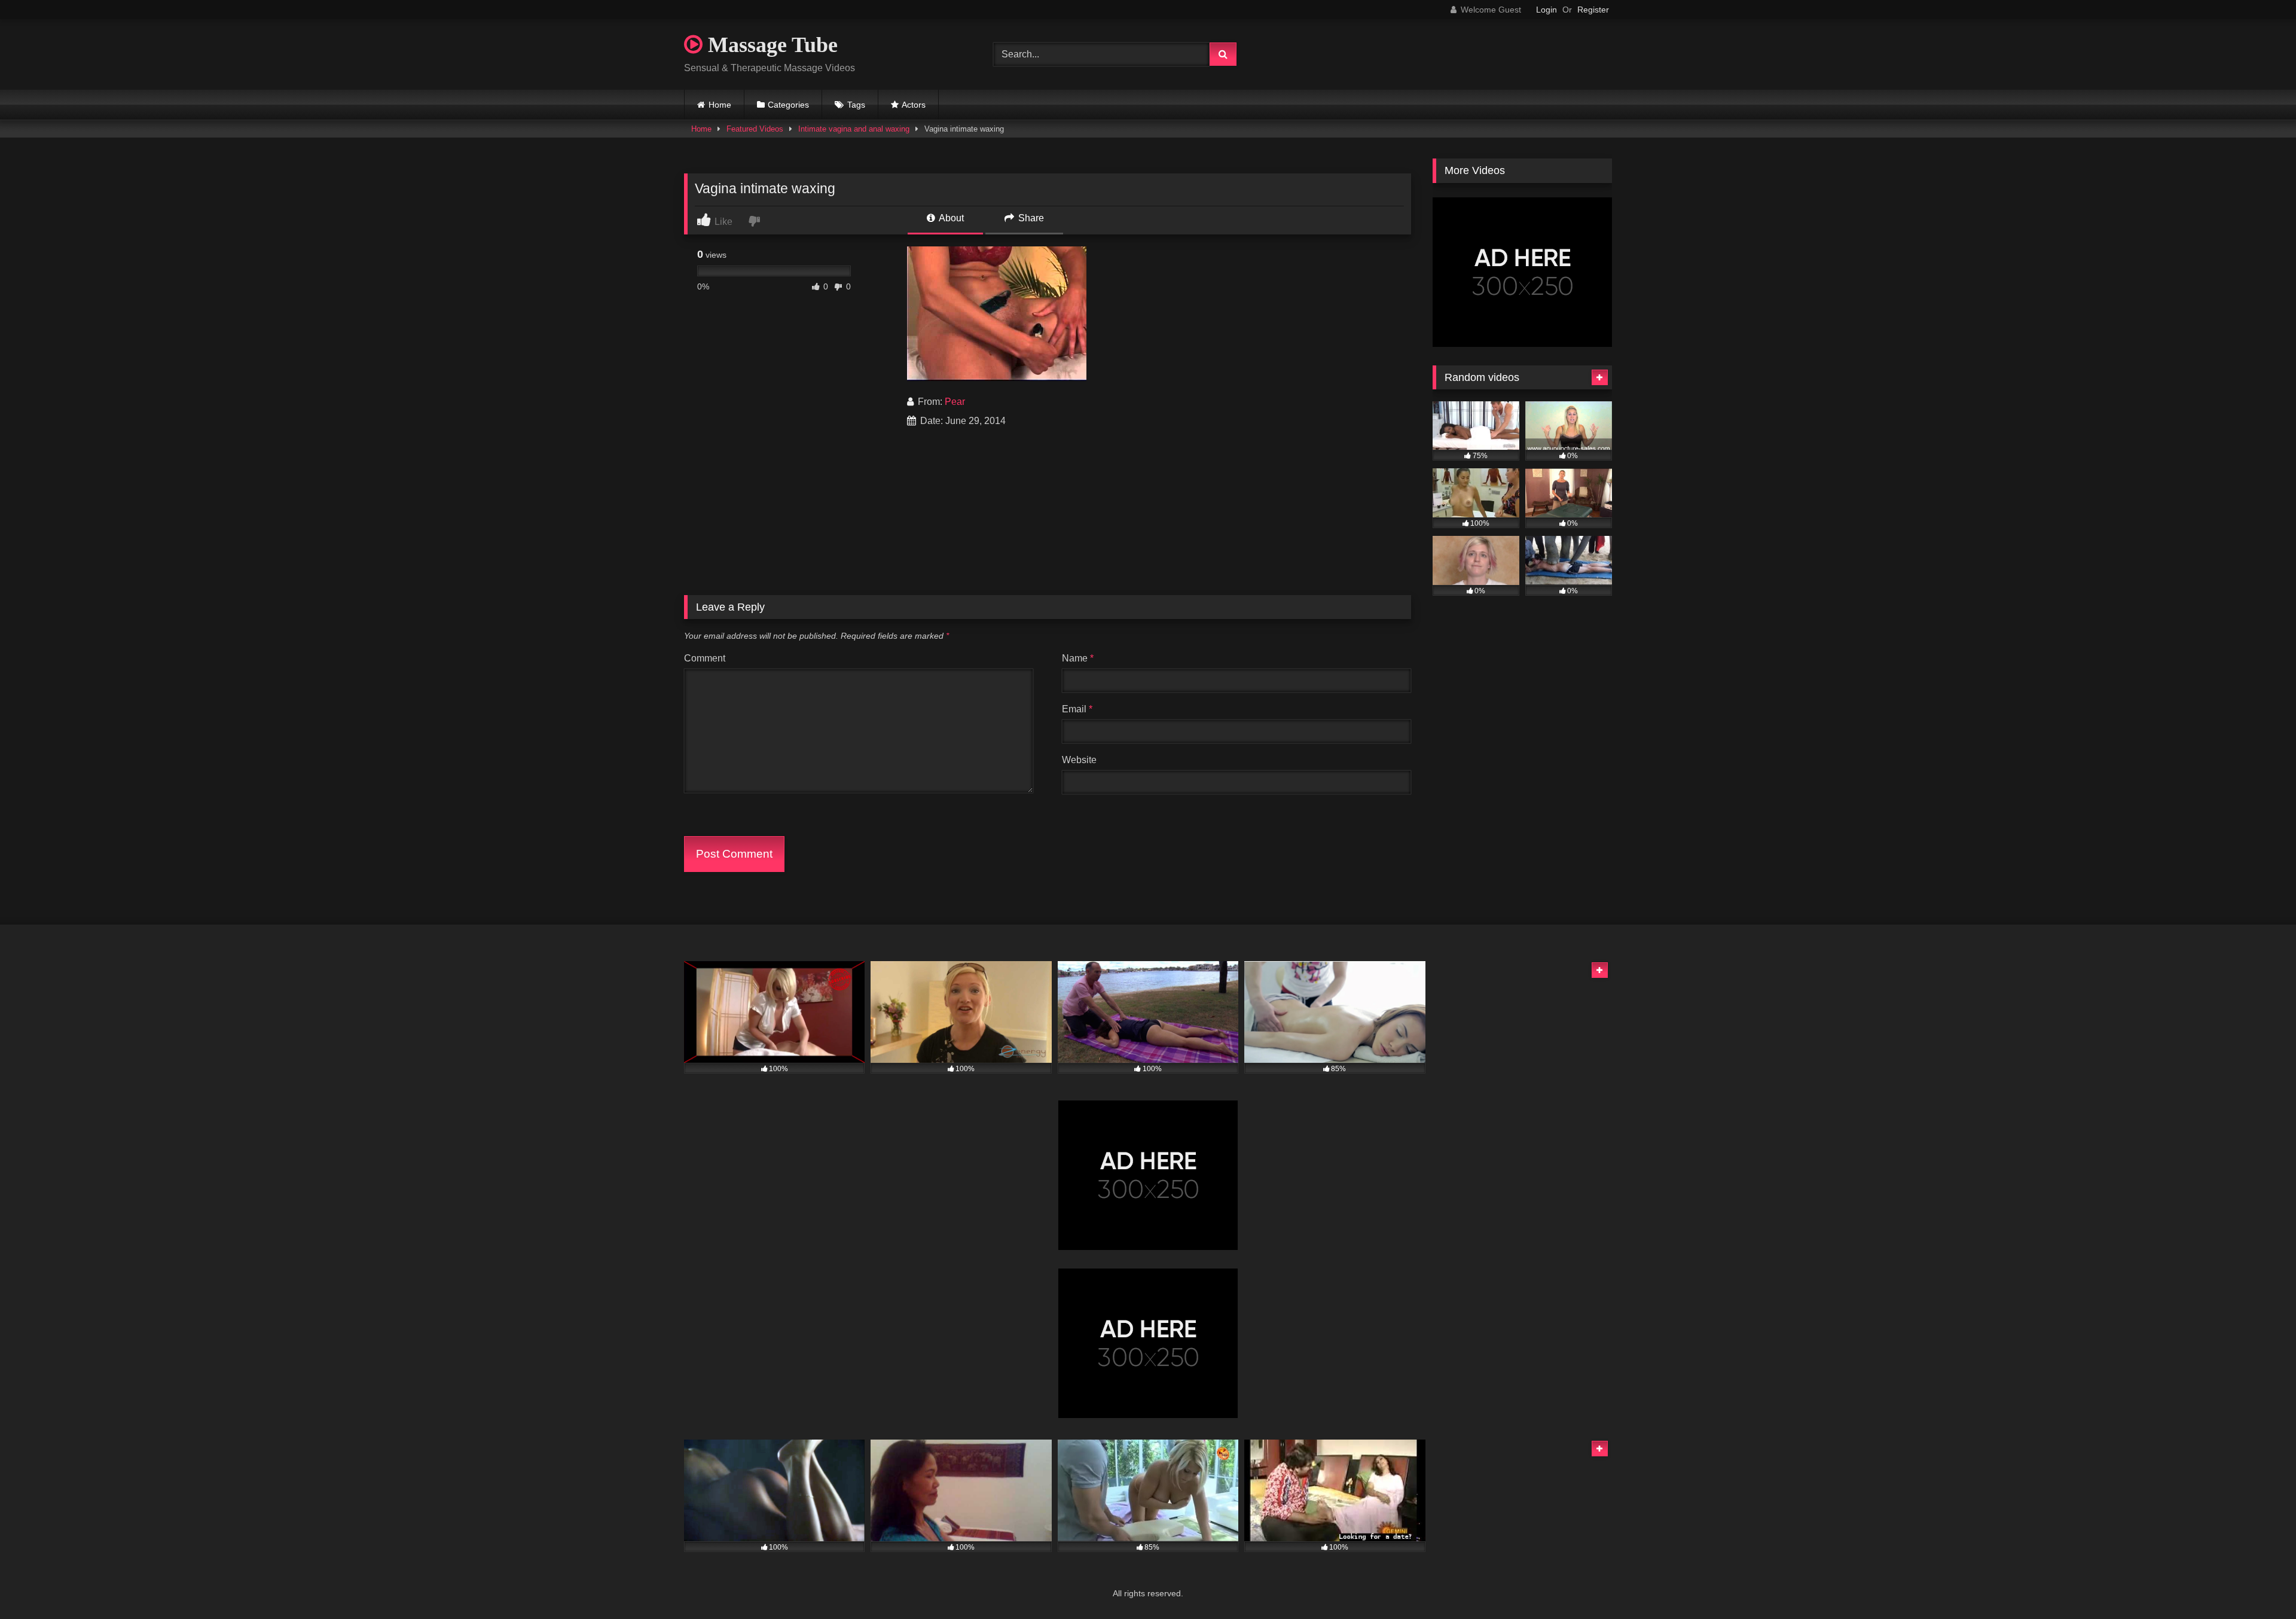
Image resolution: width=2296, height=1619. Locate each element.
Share (1030, 218)
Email (1077, 709)
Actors (914, 105)
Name (1078, 658)
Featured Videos (755, 129)
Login (1547, 10)
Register (1593, 10)
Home (720, 105)
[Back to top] (2259, 1583)
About (950, 218)
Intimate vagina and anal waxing (854, 129)
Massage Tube (770, 45)
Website (1079, 760)
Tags (856, 105)
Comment (705, 658)
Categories (788, 105)
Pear (955, 402)
